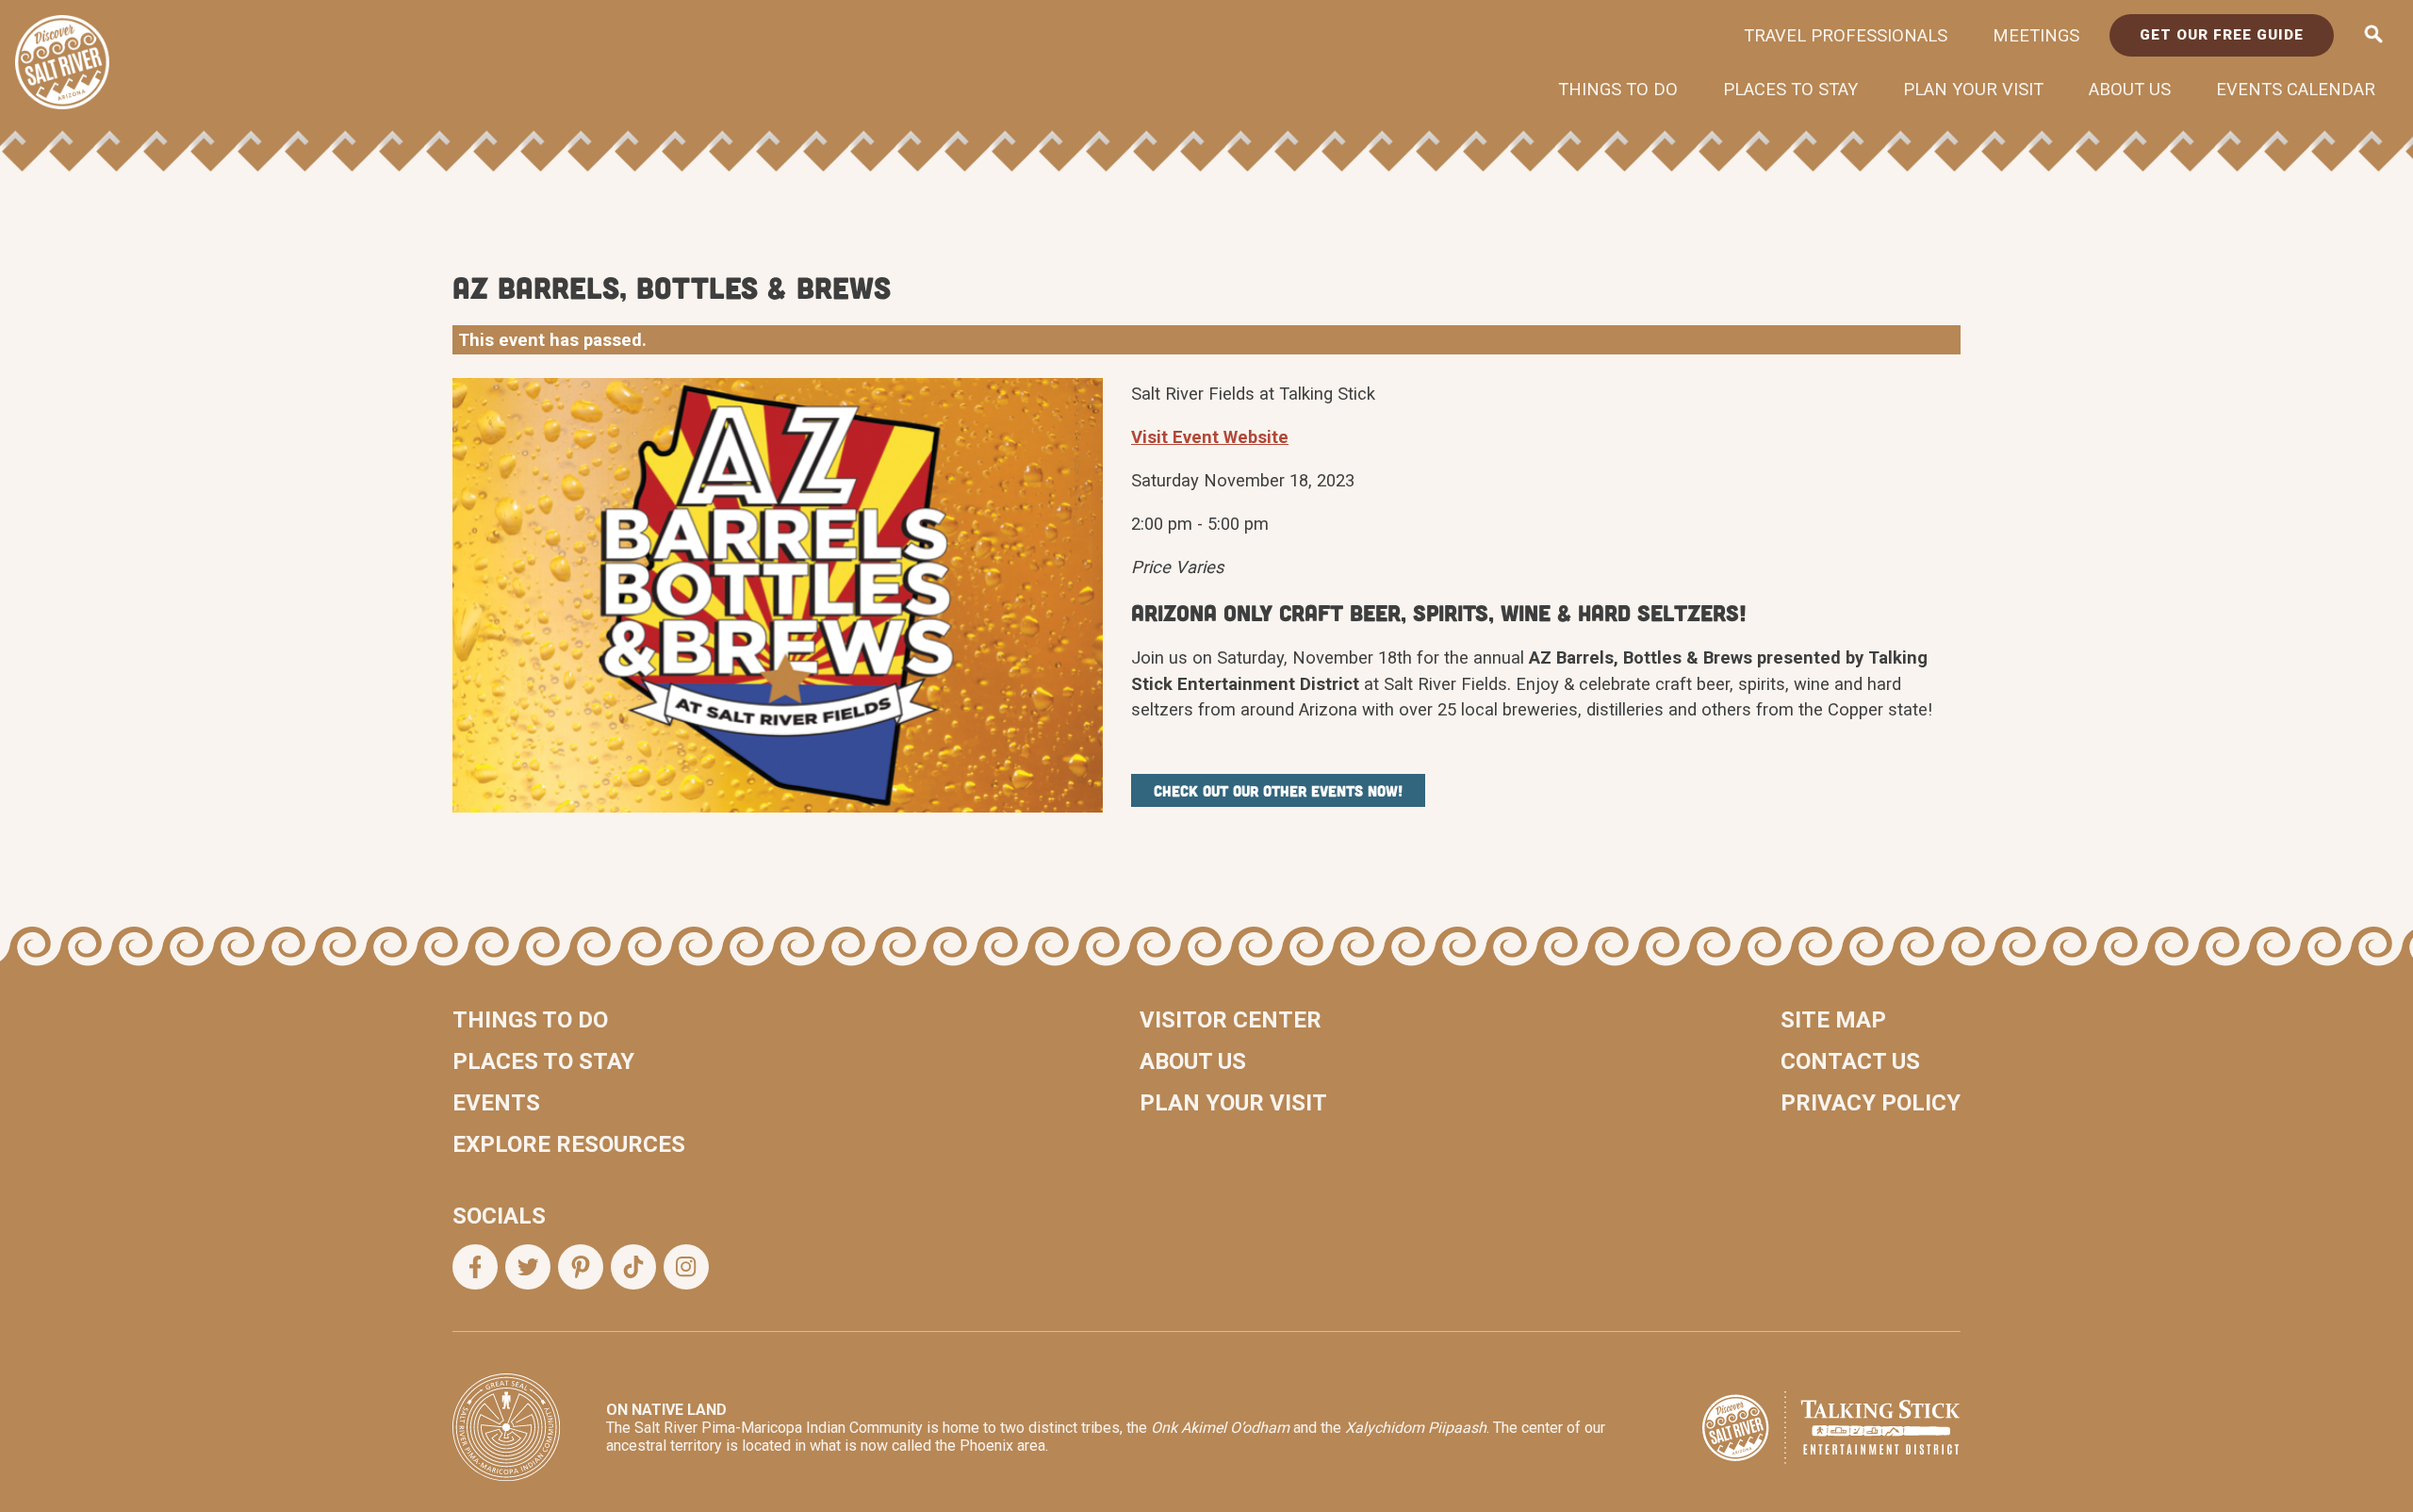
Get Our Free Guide (2222, 35)
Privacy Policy (1871, 1103)
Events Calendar (2296, 89)
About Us (2130, 89)
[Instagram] (686, 1267)
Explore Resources (569, 1144)
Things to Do (1618, 89)
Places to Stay (1790, 89)
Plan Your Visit (1973, 89)
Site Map (1833, 1020)
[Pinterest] (581, 1267)
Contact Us (1850, 1061)
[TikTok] (633, 1267)
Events (496, 1103)
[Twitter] (528, 1267)
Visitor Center (1231, 1020)
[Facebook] (475, 1267)
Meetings (2036, 35)
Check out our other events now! (1278, 790)
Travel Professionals (1846, 35)
